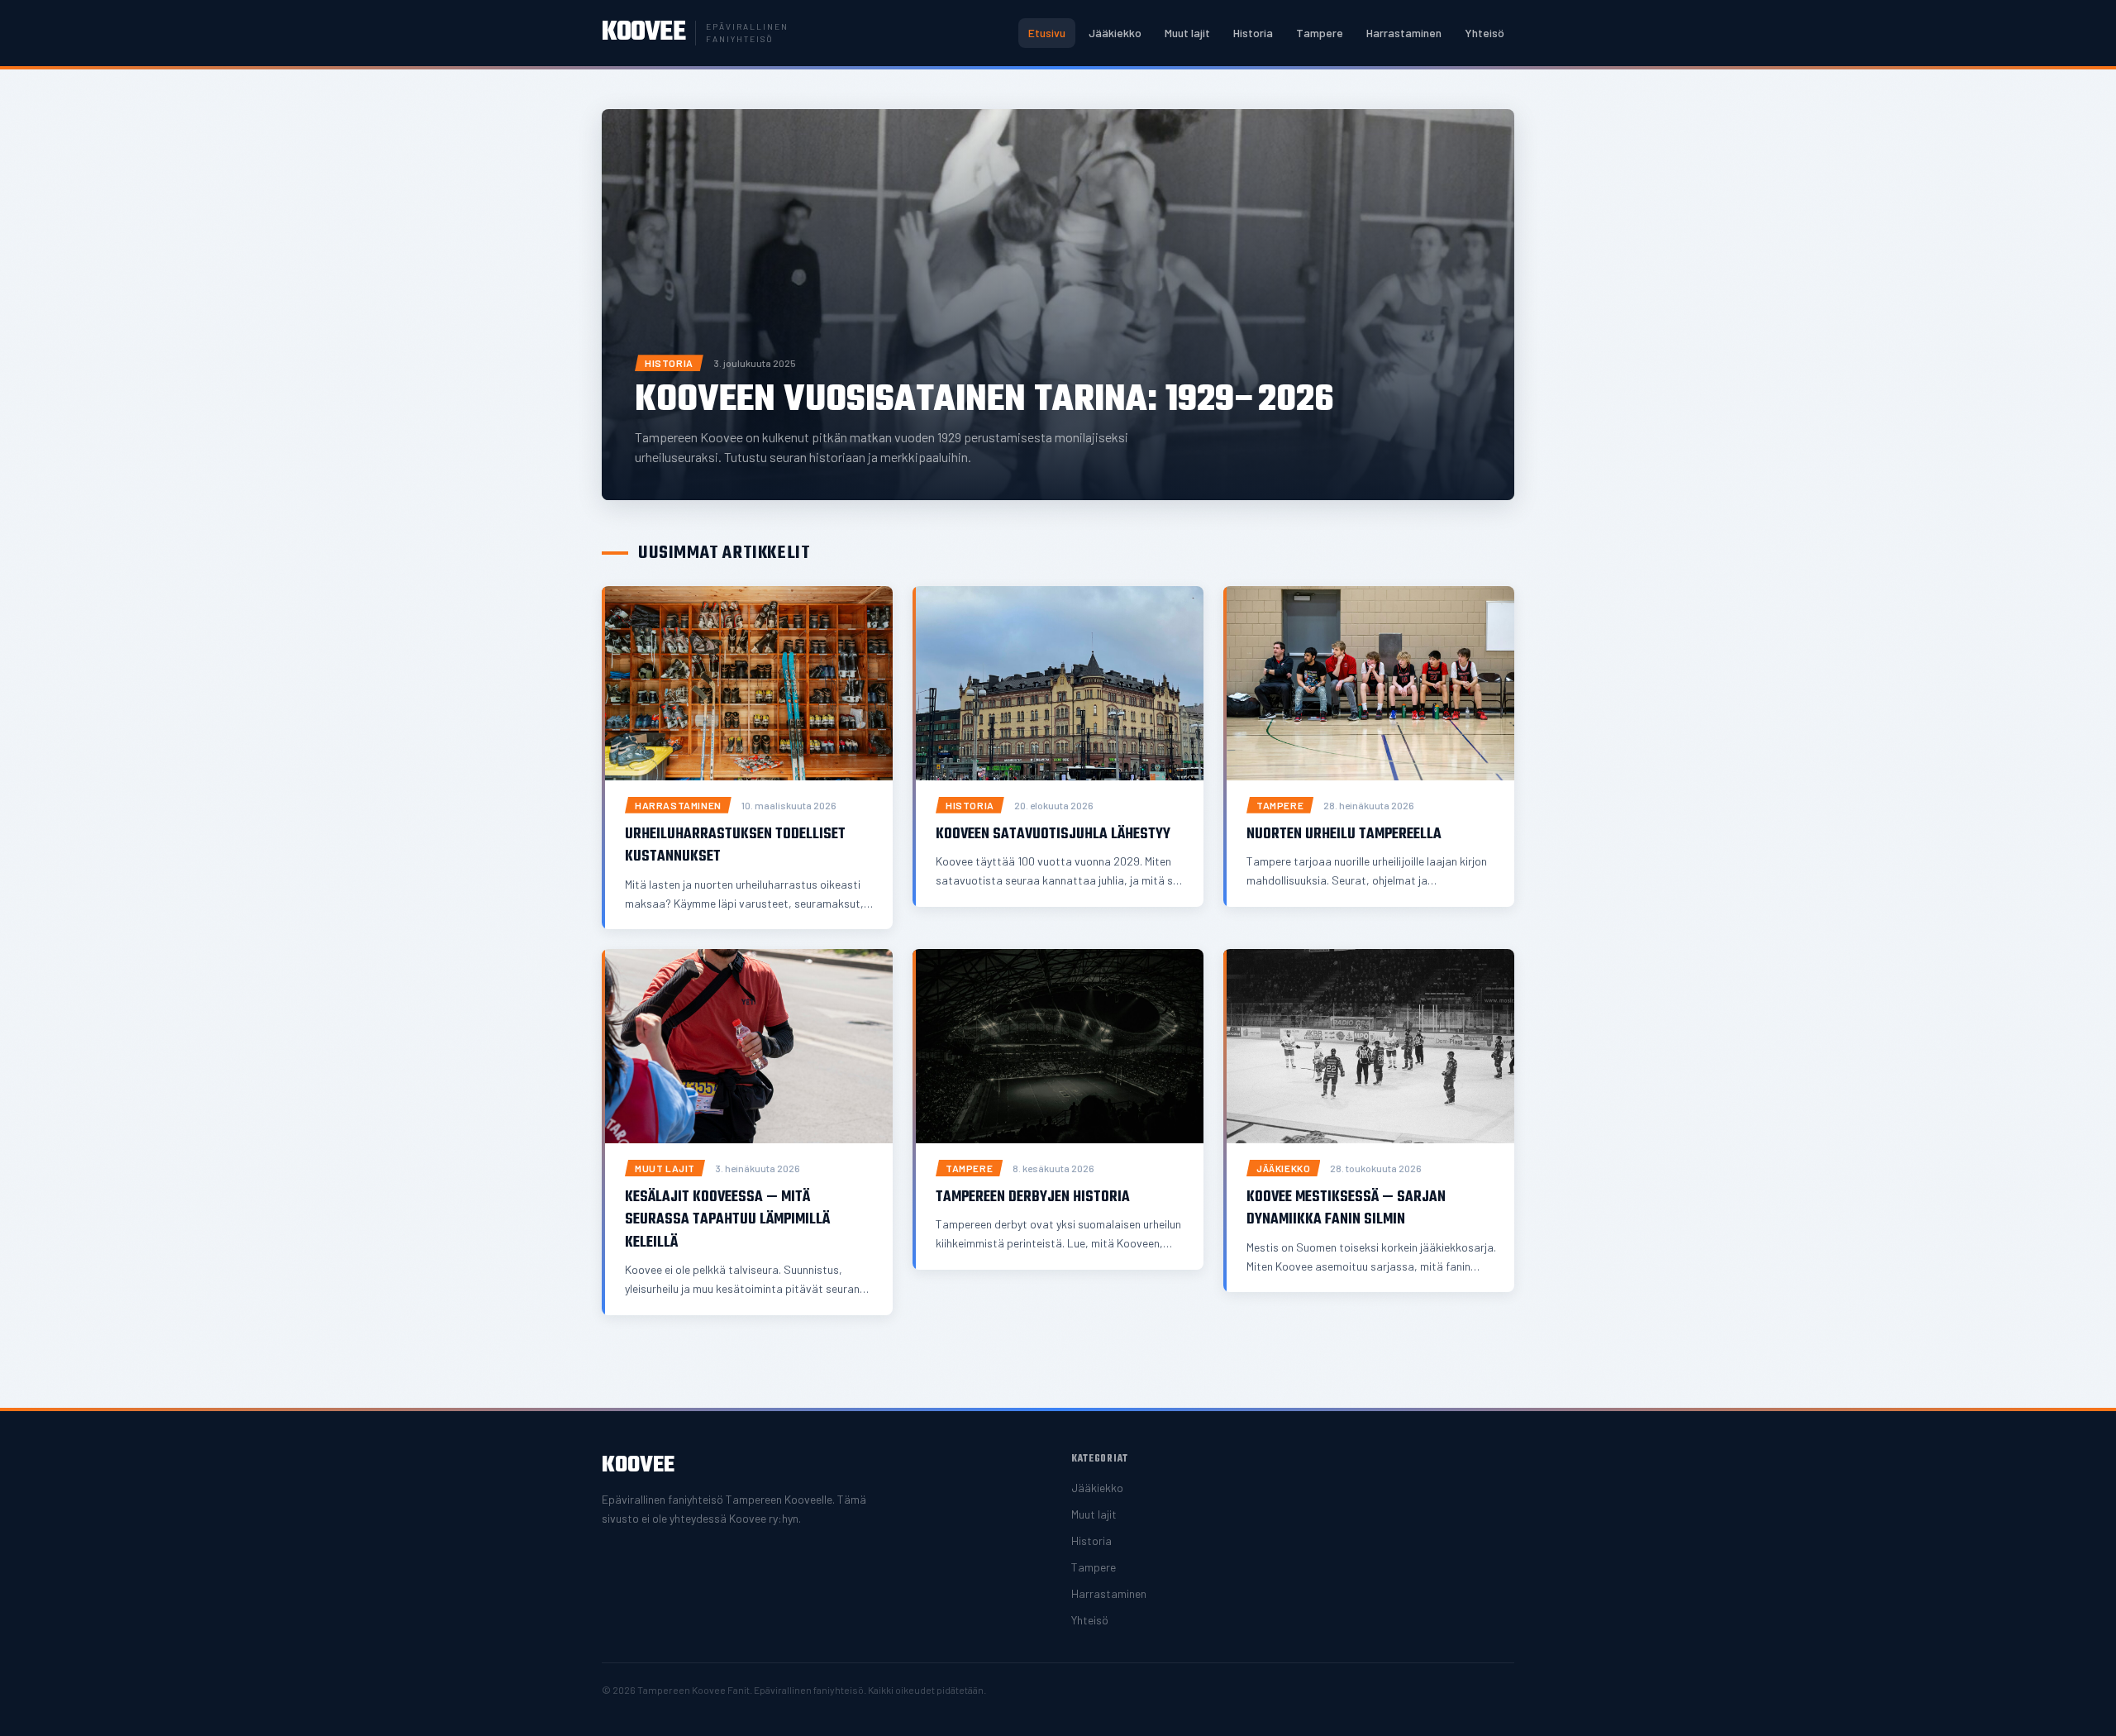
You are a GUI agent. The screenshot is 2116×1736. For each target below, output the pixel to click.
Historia (1253, 33)
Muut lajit (1187, 33)
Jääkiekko (1115, 33)
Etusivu (1047, 33)
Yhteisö (1485, 33)
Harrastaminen (1404, 33)
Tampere (1320, 33)
